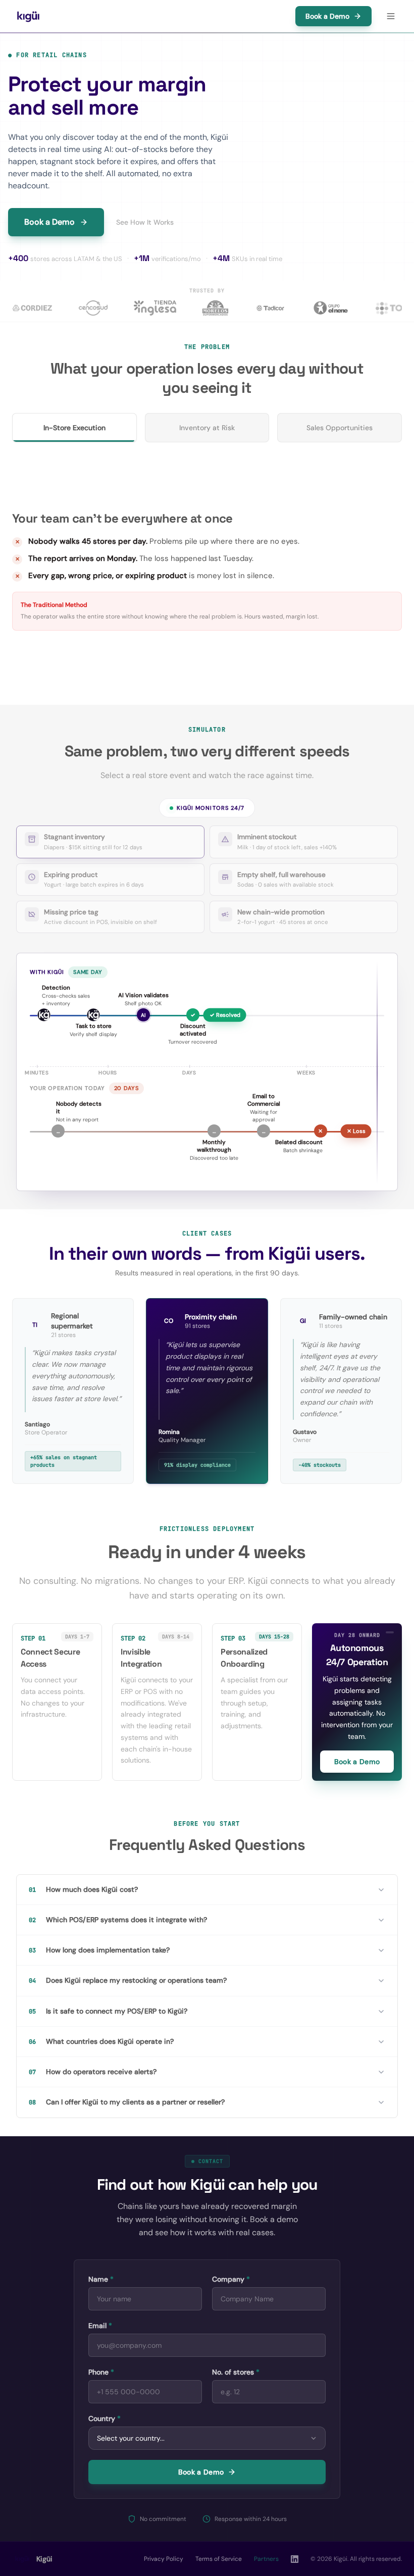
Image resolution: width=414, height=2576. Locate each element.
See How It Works (145, 222)
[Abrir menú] (391, 16)
